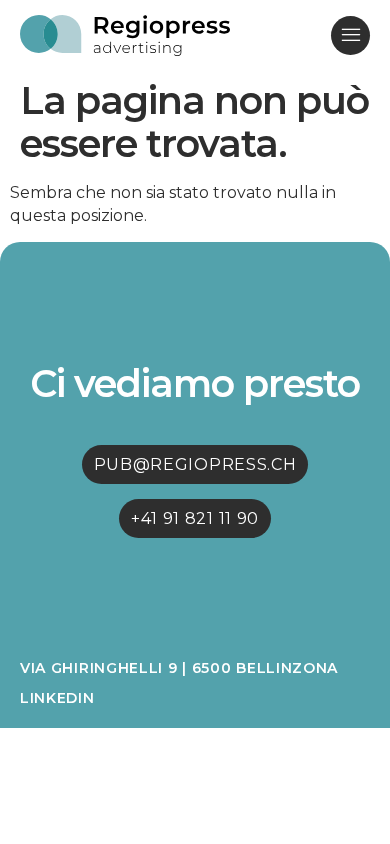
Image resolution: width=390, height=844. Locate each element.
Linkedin (57, 698)
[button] (350, 35)
